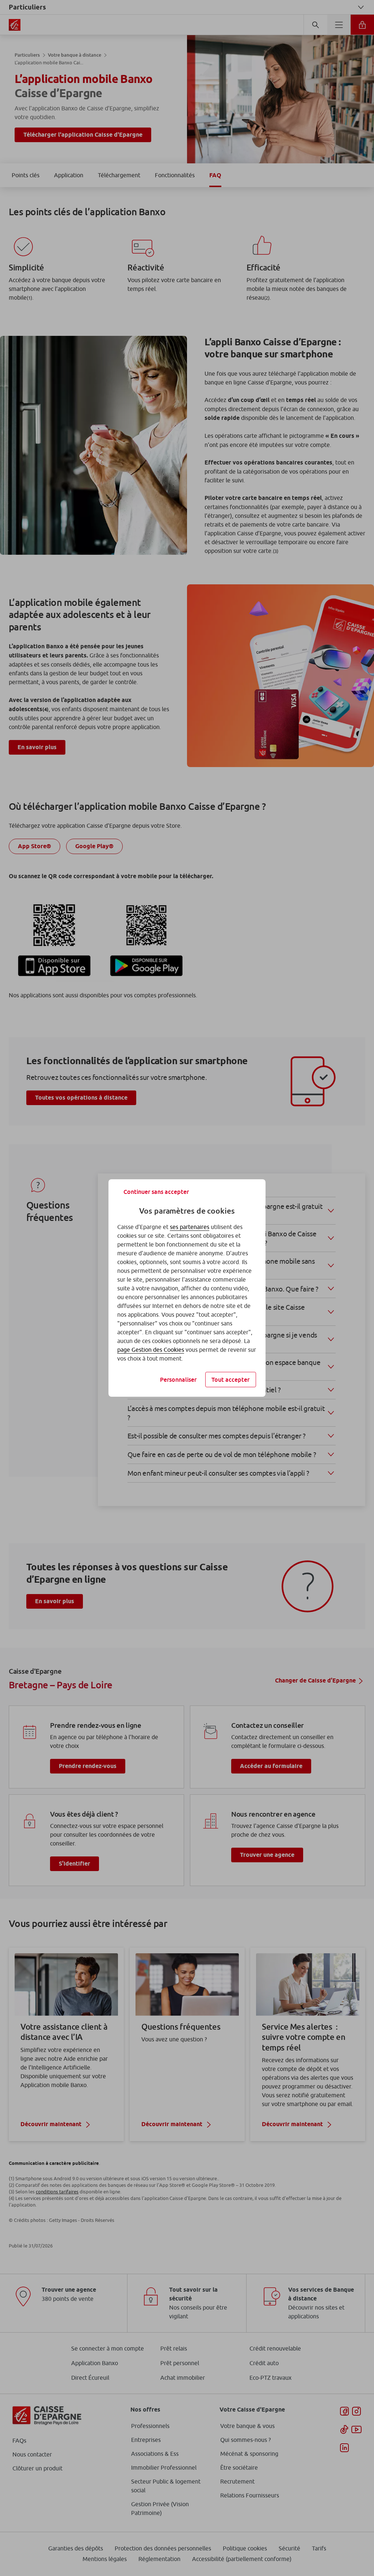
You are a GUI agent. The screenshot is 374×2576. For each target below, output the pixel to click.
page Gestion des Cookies (151, 1350)
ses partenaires (190, 1227)
